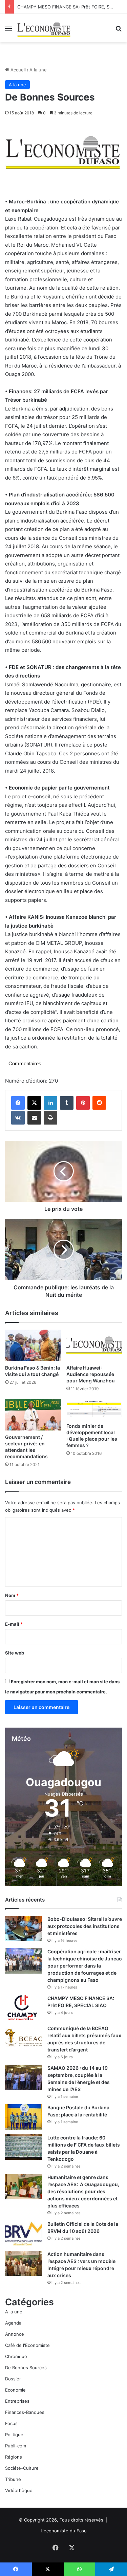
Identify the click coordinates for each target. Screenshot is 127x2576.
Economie (15, 2390)
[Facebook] (18, 1103)
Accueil (17, 70)
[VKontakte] (18, 1118)
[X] (34, 1103)
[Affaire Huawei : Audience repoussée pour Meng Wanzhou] (94, 1345)
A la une (38, 70)
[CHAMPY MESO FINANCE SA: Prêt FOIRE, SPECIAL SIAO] (24, 2008)
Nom (12, 1595)
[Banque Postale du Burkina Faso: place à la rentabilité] (24, 2117)
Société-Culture (22, 2468)
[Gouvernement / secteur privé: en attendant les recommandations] (33, 1415)
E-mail (14, 1624)
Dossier (13, 2379)
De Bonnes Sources (26, 2368)
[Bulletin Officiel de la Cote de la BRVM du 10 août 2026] (24, 2233)
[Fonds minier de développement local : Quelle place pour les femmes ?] (94, 1409)
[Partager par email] (34, 1118)
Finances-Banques (25, 2412)
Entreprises (17, 2401)
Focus (11, 2423)
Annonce (15, 2334)
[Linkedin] (50, 1103)
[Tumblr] (67, 1103)
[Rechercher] (119, 31)
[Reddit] (99, 1103)
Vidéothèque (19, 2490)
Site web (15, 1653)
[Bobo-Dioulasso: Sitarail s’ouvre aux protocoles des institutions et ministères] (24, 1928)
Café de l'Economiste (27, 2345)
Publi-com (16, 2446)
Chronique (16, 2356)
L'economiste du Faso (64, 2531)
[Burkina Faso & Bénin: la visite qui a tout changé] (33, 1345)
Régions (14, 2457)
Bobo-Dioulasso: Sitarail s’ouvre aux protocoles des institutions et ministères (85, 1926)
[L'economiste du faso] (44, 28)
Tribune (13, 2479)
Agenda (13, 2323)
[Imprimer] (50, 1118)
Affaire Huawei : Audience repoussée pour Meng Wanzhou (91, 1374)
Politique (14, 2435)
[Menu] (8, 31)
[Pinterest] (83, 1103)
